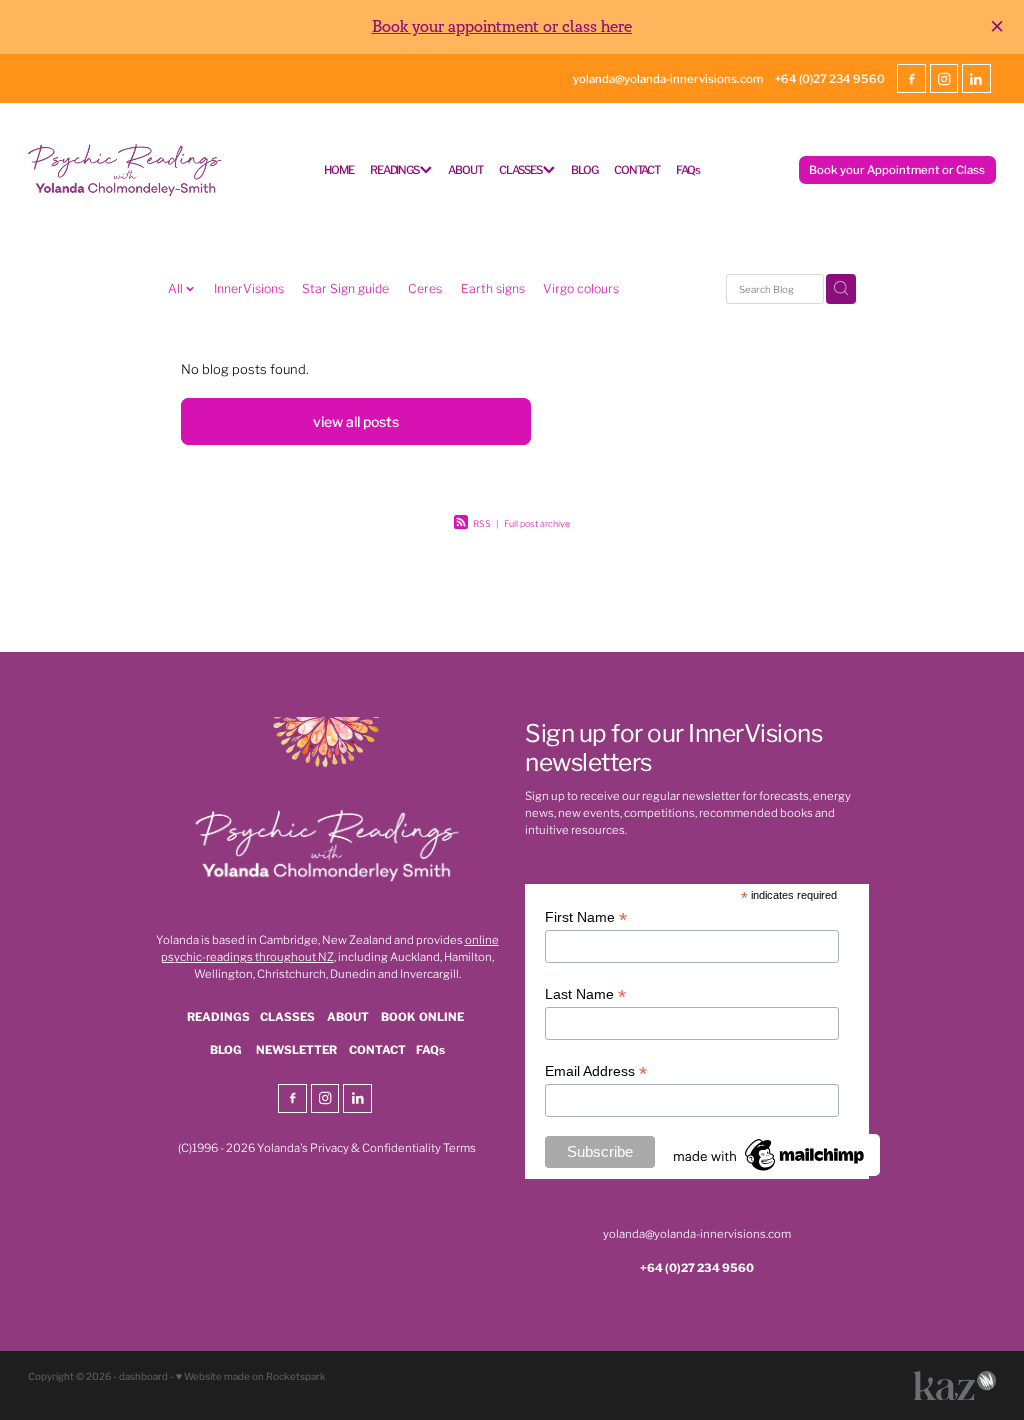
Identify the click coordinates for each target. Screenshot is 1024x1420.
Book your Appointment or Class (897, 169)
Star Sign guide (345, 287)
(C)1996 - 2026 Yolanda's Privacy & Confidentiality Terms (327, 1147)
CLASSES (521, 169)
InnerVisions (249, 287)
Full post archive (537, 523)
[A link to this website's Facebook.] (911, 78)
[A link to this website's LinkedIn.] (976, 78)
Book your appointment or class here (502, 27)
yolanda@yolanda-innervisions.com (668, 78)
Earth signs (493, 287)
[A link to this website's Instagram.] (944, 78)
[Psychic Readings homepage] (125, 169)
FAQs (687, 169)
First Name (586, 917)
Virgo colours (581, 287)
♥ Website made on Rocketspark (251, 1376)
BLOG (584, 169)
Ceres (425, 287)
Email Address (596, 1071)
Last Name (585, 994)
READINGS (395, 169)
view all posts (356, 421)
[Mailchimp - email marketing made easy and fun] (770, 1171)
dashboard (143, 1376)
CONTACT (637, 169)
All (177, 287)
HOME (338, 169)
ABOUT (465, 169)
